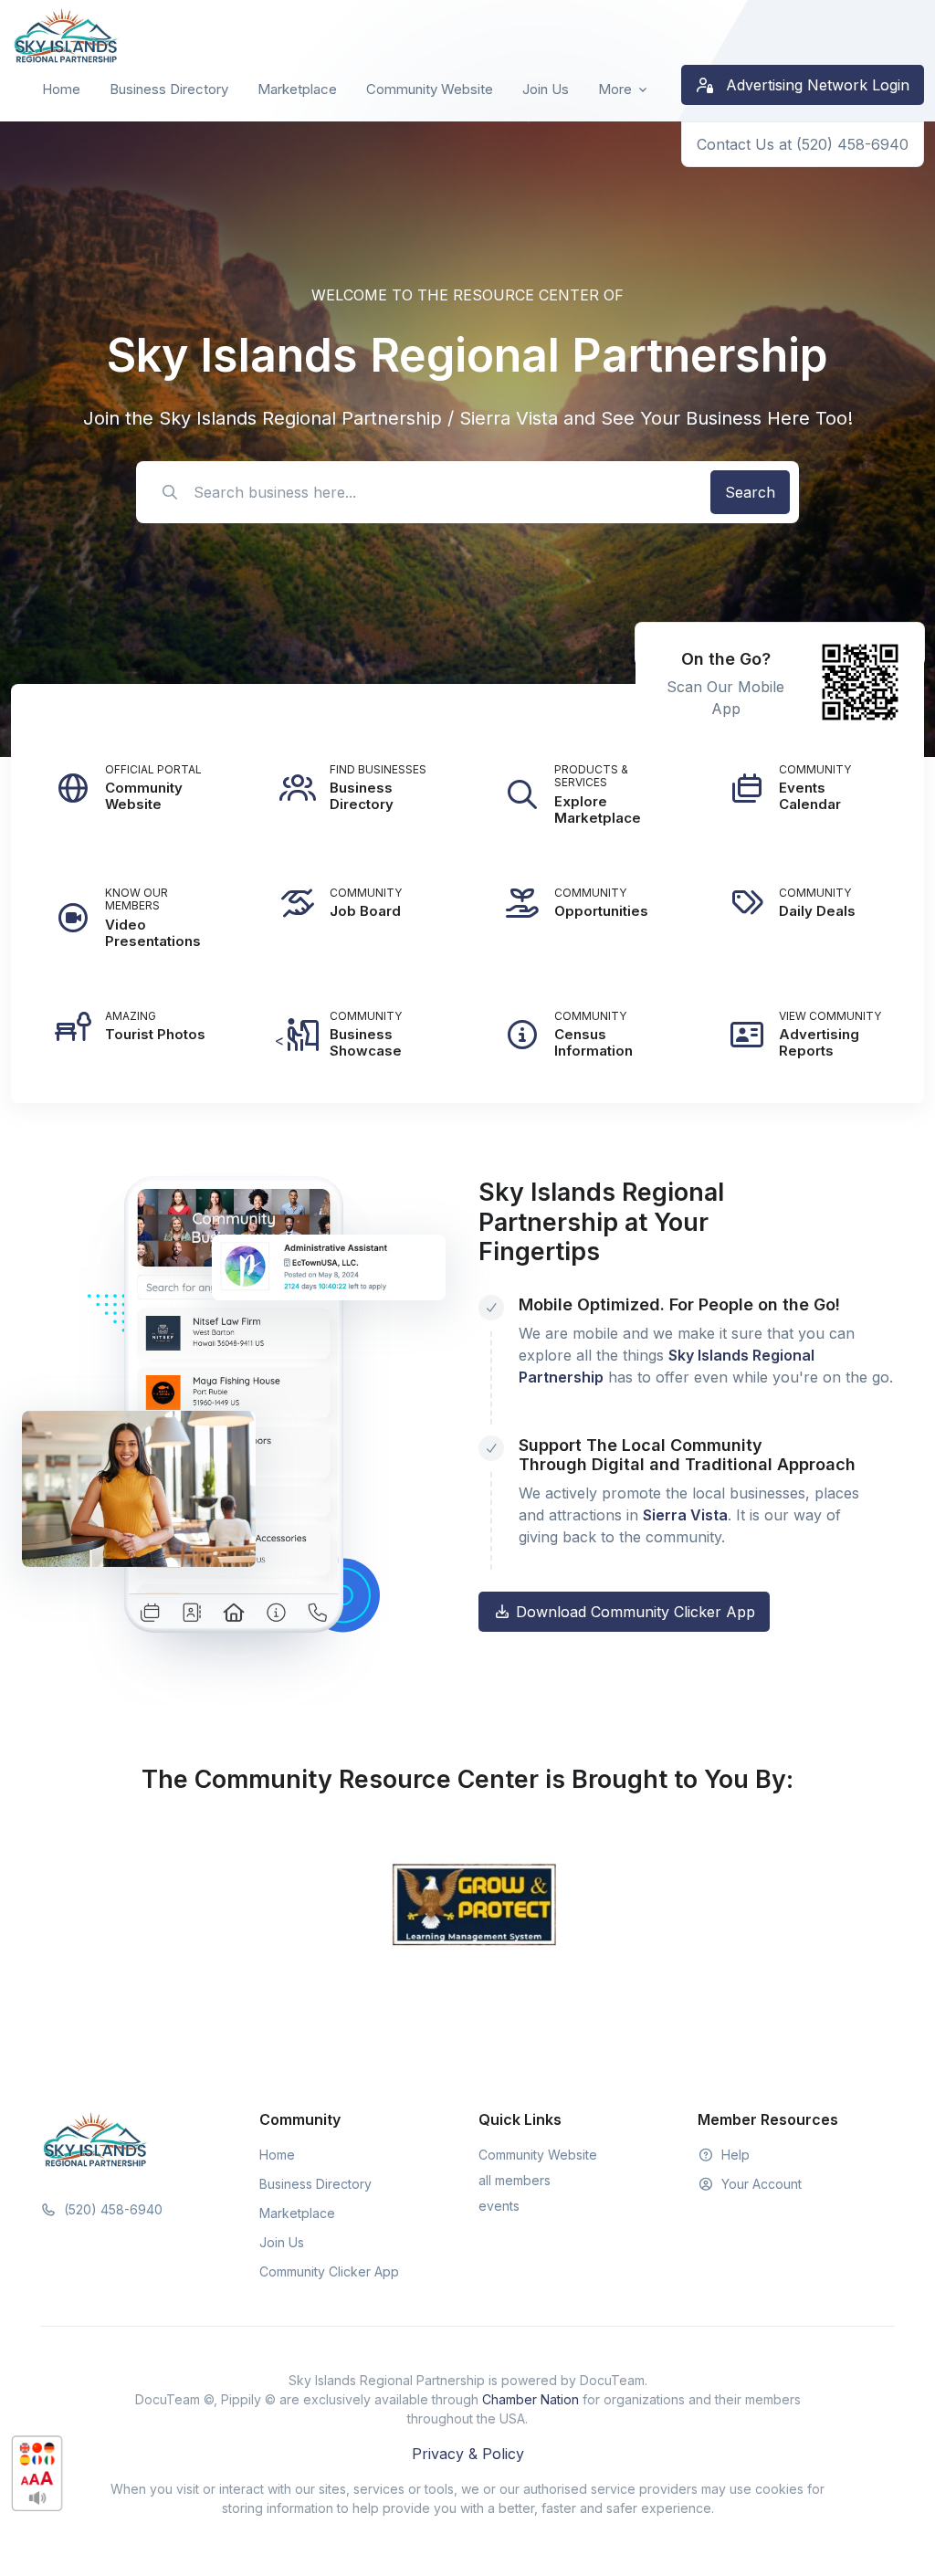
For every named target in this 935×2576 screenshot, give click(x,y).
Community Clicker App (329, 2271)
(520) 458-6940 (111, 2209)
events (499, 2206)
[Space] (95, 2139)
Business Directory (169, 89)
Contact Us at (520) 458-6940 (803, 144)
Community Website (430, 89)
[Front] (66, 36)
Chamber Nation (531, 2399)
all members (515, 2180)
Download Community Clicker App (633, 1612)
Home (61, 89)
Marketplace (297, 89)
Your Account (760, 2184)
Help (734, 2155)
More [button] (615, 89)
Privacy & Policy (468, 2454)
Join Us (546, 89)
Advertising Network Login (815, 85)
